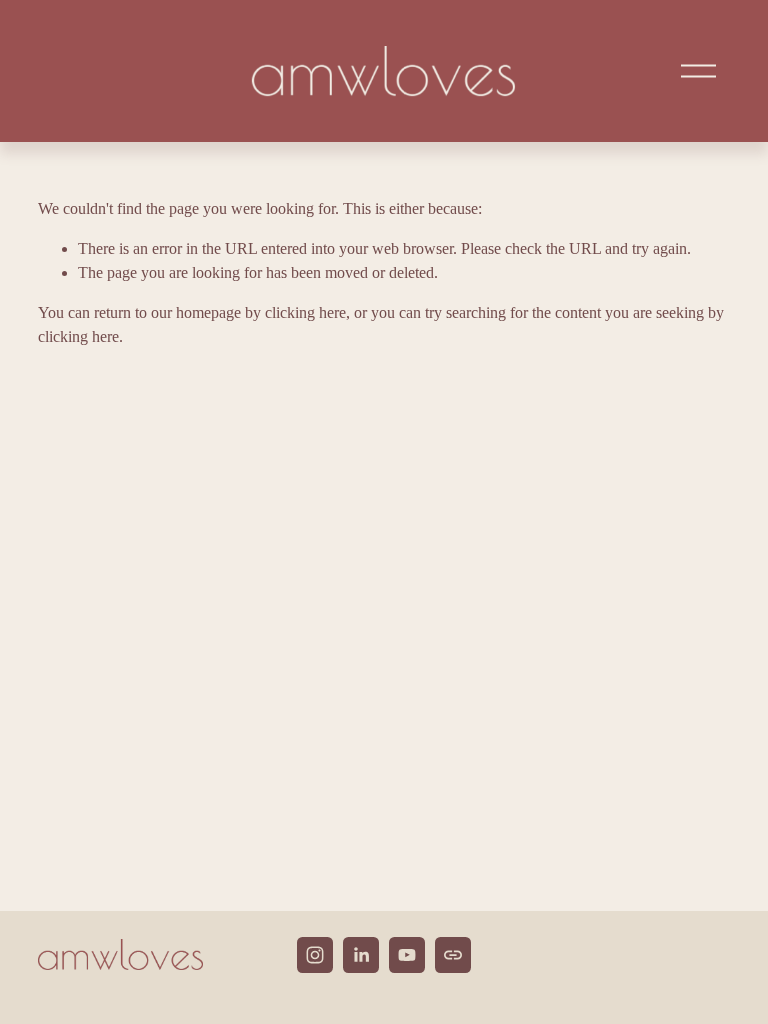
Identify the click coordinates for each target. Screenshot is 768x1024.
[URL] (453, 955)
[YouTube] (407, 955)
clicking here (305, 312)
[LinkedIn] (361, 955)
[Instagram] (315, 955)
